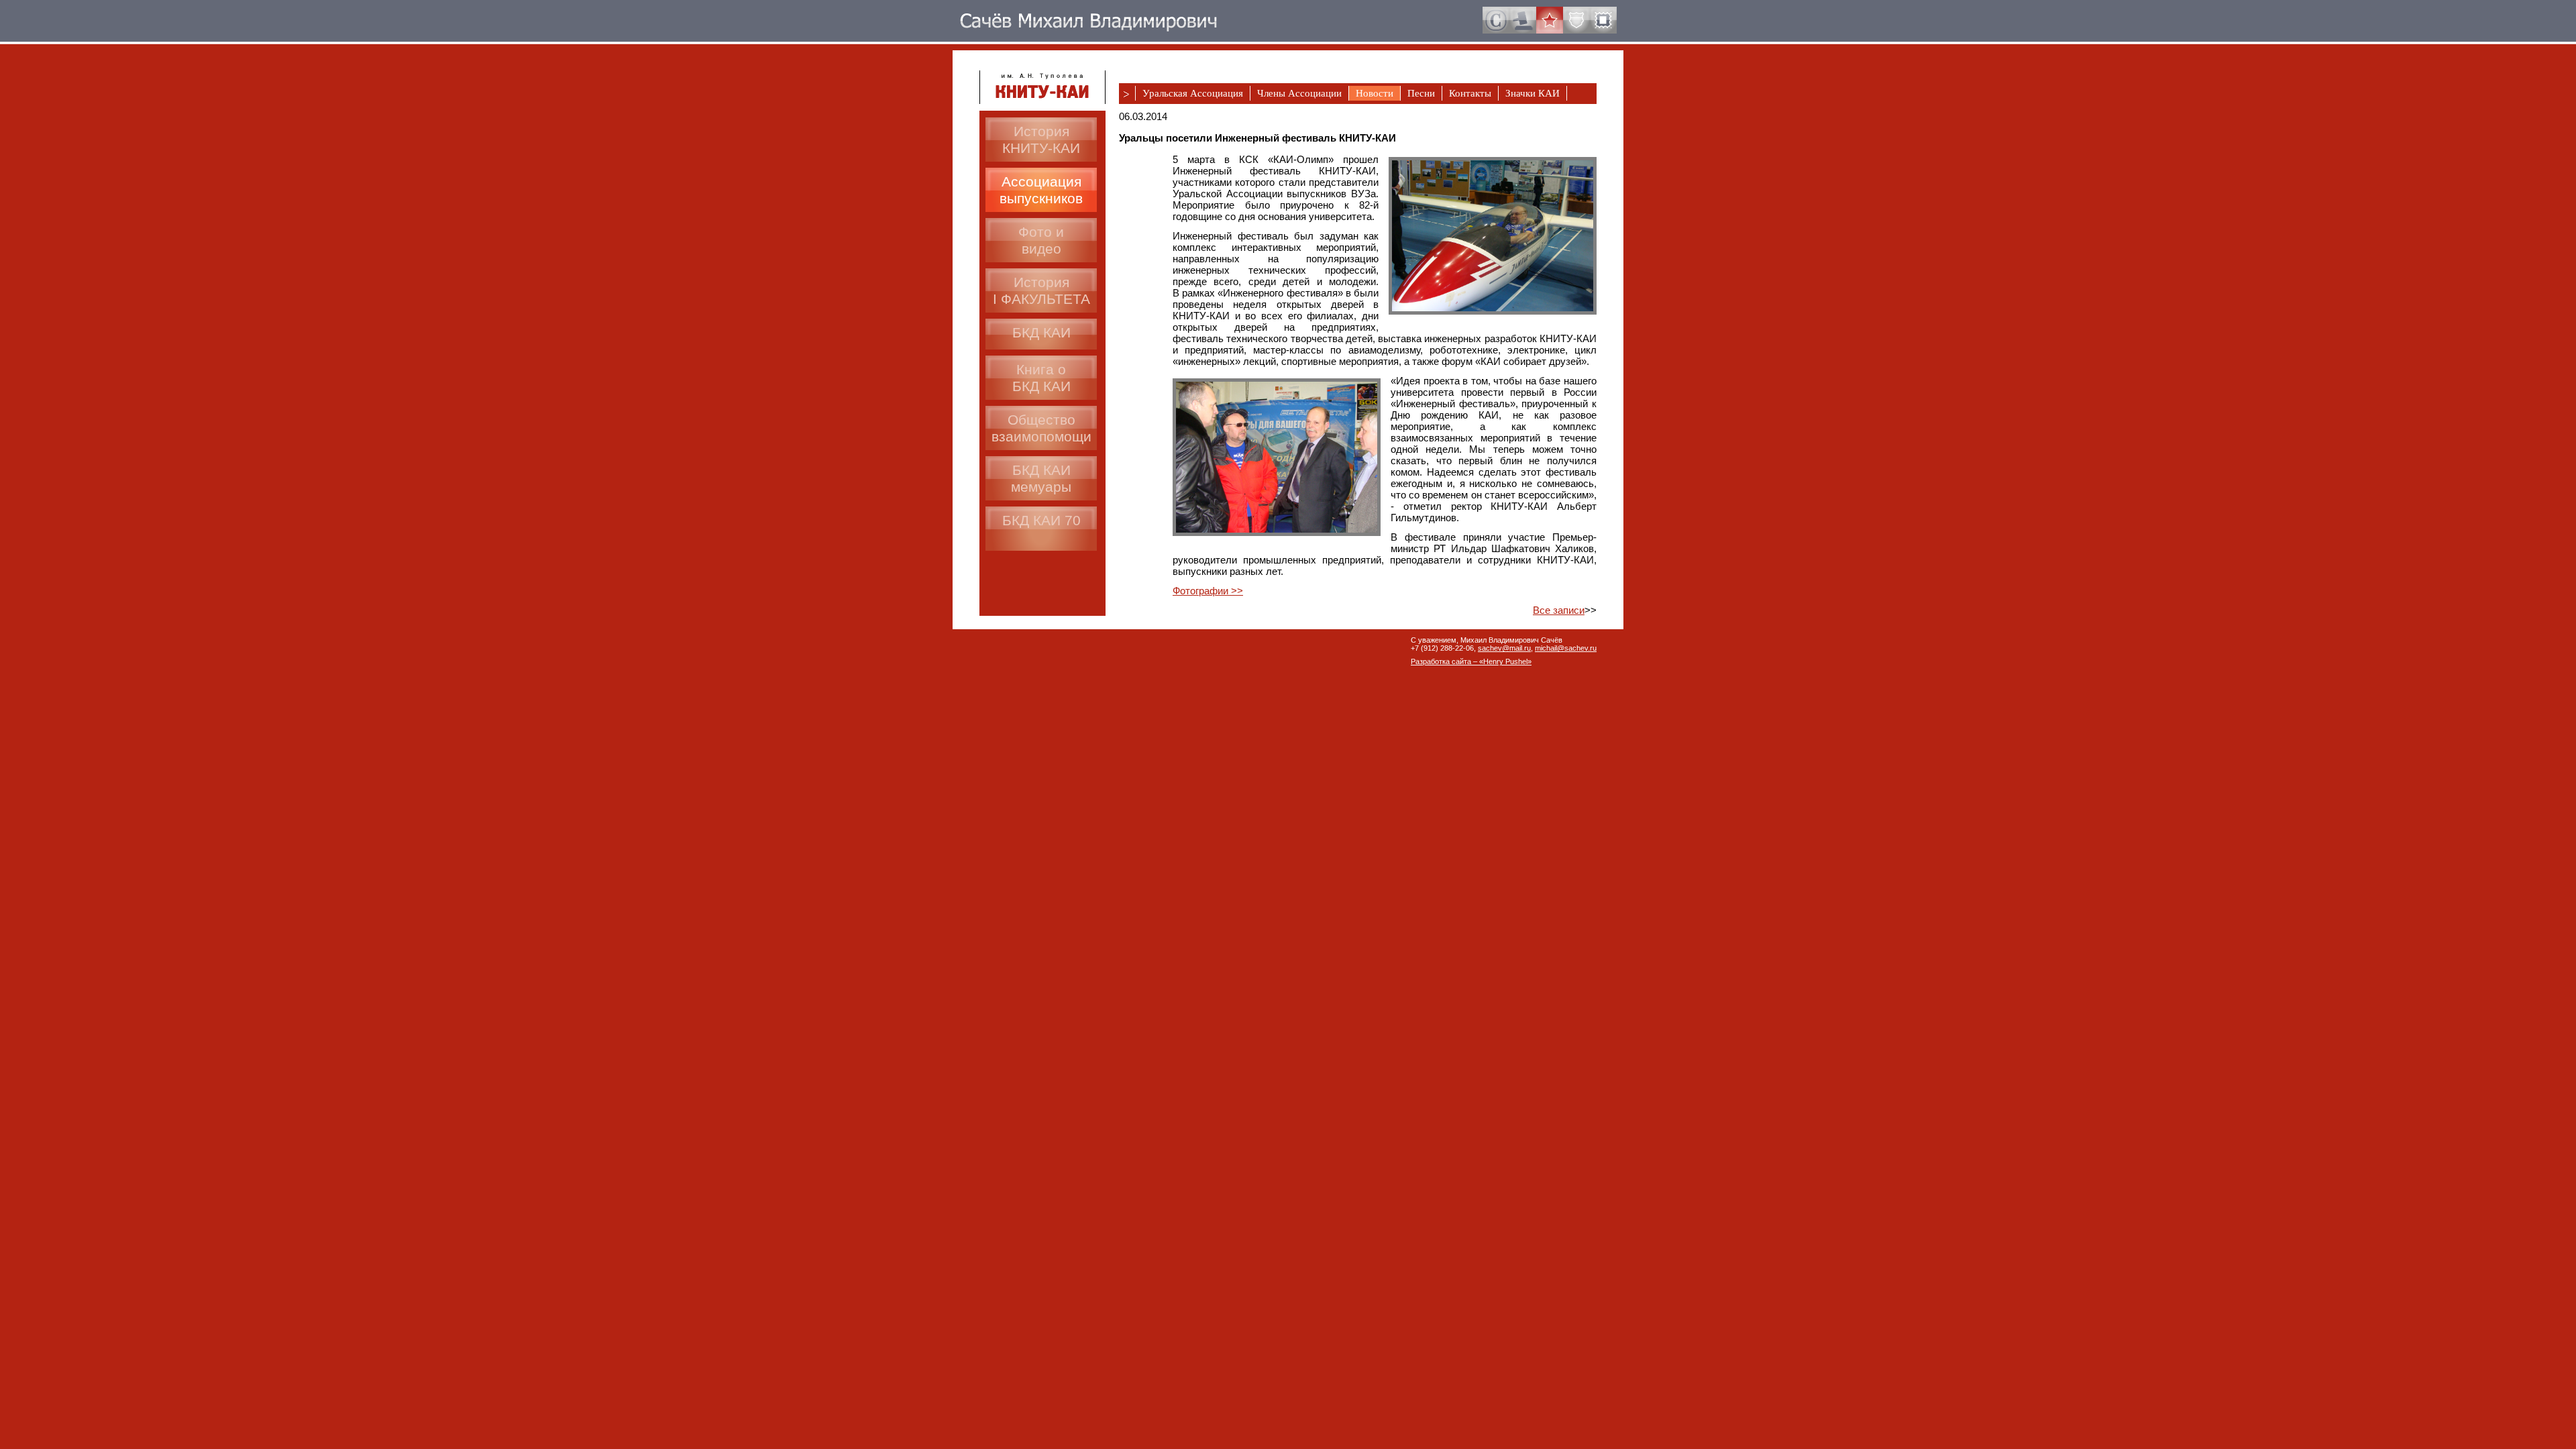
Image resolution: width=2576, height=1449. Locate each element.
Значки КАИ (1533, 93)
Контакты (1470, 93)
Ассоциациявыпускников (1041, 190)
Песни (1421, 93)
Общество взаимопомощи (1041, 428)
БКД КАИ (1041, 332)
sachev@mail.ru (1504, 648)
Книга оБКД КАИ (1041, 378)
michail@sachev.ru (1566, 648)
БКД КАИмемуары (1041, 478)
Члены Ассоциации (1299, 93)
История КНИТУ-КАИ (1041, 140)
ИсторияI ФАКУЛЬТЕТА (1041, 290)
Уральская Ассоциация (1193, 93)
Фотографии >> (1208, 591)
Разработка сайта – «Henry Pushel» (1471, 661)
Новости (1375, 93)
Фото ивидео (1041, 240)
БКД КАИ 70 (1041, 520)
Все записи (1559, 610)
